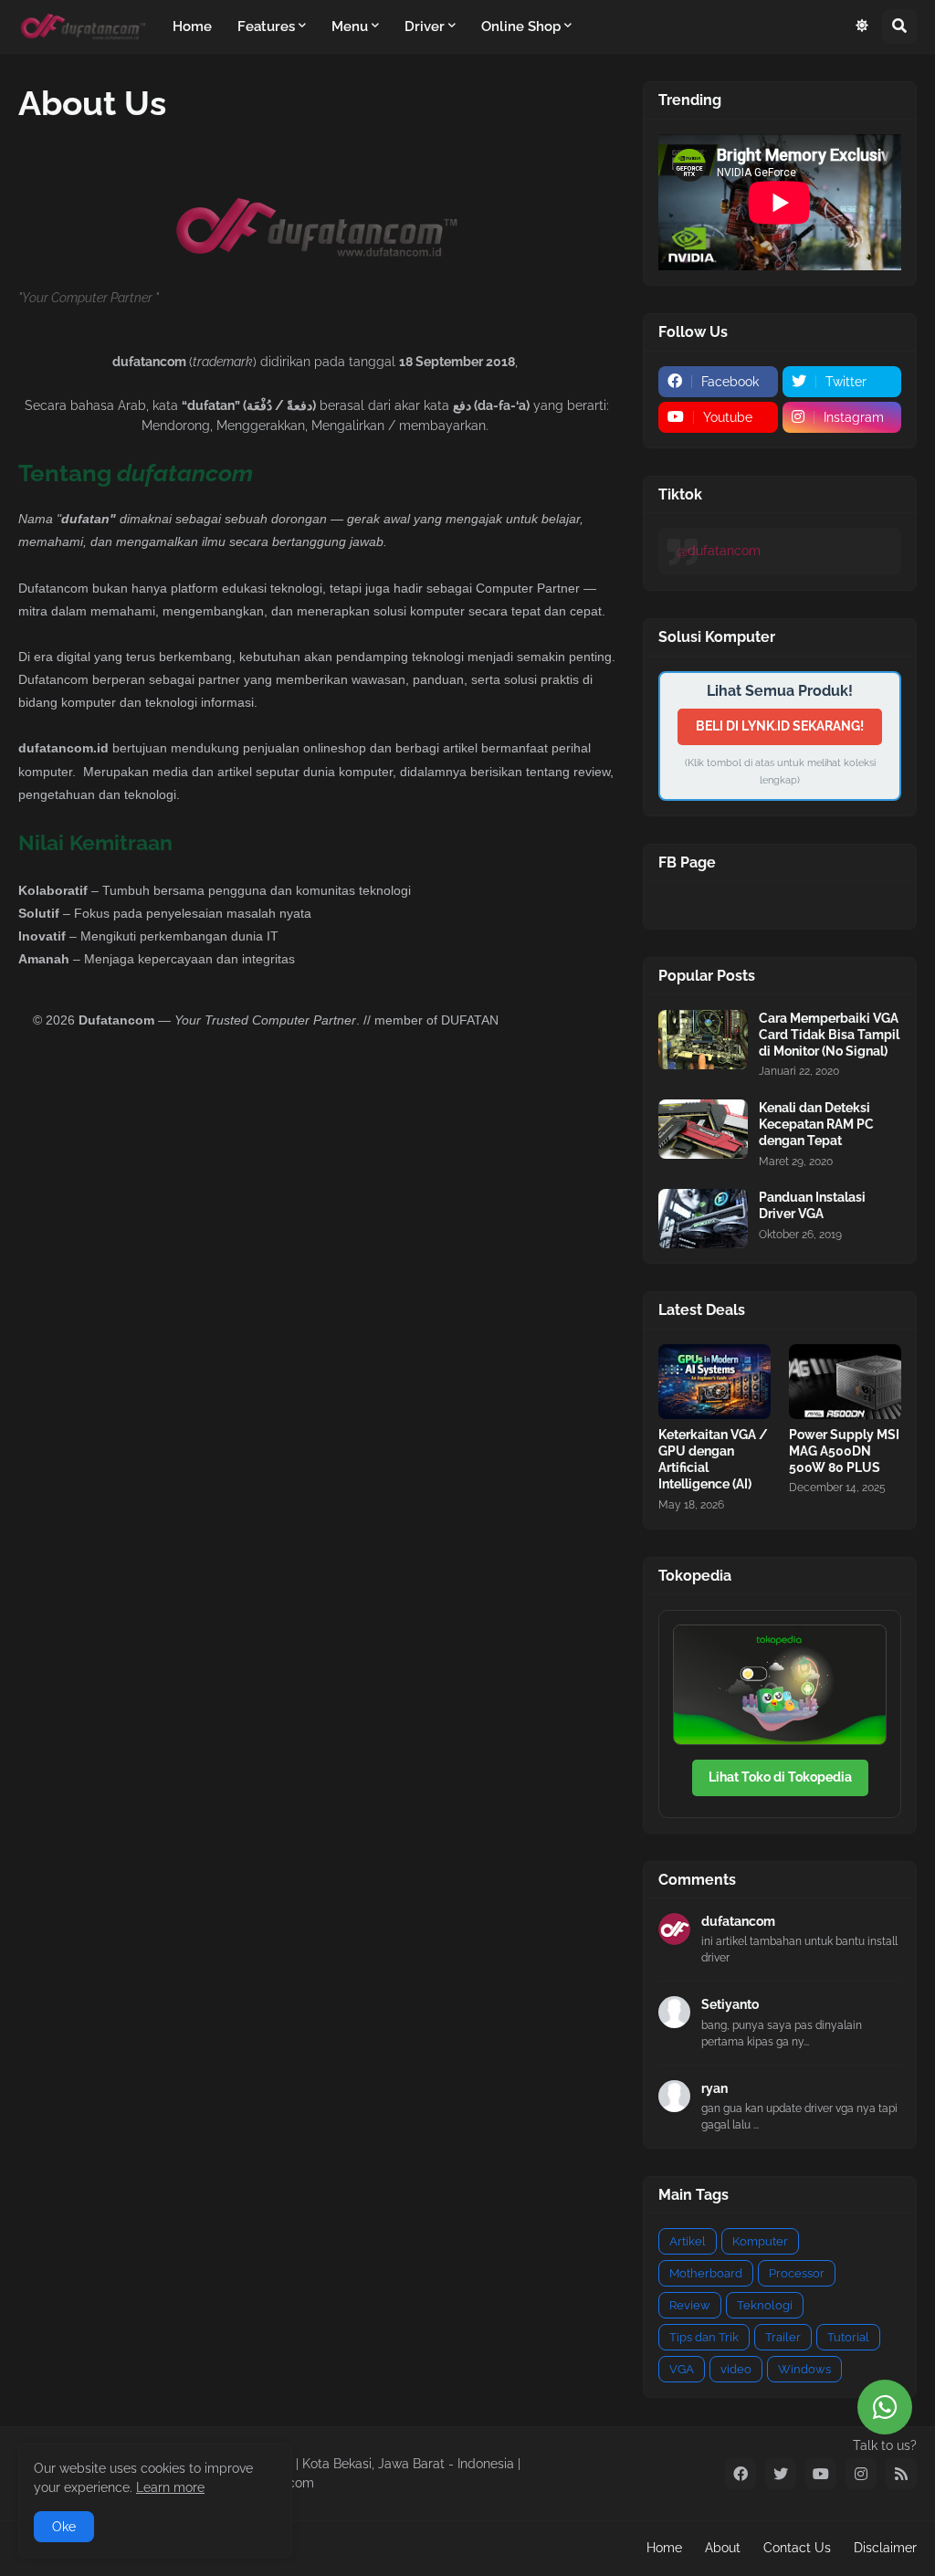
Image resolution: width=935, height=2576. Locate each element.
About (723, 2548)
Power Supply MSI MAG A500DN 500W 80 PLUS (844, 1451)
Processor (797, 2273)
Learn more (170, 2487)
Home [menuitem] (192, 26)
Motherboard (706, 2273)
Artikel (688, 2241)
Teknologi (765, 2305)
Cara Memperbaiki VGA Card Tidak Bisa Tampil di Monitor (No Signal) (829, 1035)
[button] (862, 26)
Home (664, 2548)
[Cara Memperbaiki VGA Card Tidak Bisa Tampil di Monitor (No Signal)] (703, 1040)
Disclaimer (885, 2548)
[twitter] (781, 2474)
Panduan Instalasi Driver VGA (812, 1205)
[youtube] (821, 2474)
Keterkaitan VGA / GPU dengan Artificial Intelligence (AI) (713, 1460)
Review (690, 2305)
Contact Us (797, 2548)
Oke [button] (64, 2527)
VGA (682, 2369)
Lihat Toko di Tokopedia (780, 1777)
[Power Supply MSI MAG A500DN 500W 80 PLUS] (845, 1382)
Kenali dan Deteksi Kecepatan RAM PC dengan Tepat (816, 1124)
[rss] (901, 2474)
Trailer (783, 2337)
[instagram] (861, 2474)
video (736, 2369)
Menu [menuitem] (350, 26)
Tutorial (848, 2337)
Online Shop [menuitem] (521, 26)
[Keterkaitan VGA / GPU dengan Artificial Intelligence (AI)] (714, 1382)
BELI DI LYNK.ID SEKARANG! (780, 726)
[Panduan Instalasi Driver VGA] (703, 1219)
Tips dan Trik (704, 2337)
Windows (804, 2369)
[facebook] (741, 2474)
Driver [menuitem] (425, 26)
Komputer (760, 2241)
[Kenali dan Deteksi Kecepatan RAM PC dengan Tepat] (703, 1129)
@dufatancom (719, 551)
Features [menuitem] (266, 26)
